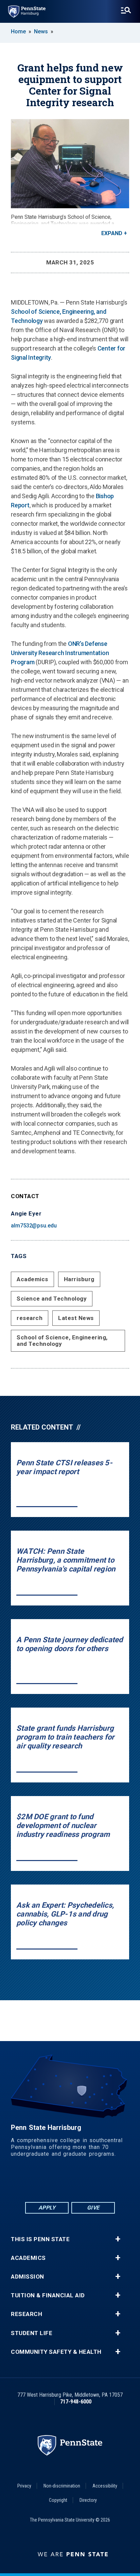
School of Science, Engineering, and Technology (62, 1341)
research (30, 1318)
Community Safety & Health (56, 2352)
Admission (28, 2277)
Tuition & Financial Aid (48, 2295)
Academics (32, 1279)
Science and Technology (52, 1299)
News (41, 31)
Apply (47, 2208)
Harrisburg (79, 1279)
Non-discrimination (62, 2486)
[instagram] (105, 2182)
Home (18, 31)
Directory (88, 2500)
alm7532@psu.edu (34, 1226)
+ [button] (118, 2239)
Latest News (76, 1318)
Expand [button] (112, 233)
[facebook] (35, 2182)
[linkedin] (52, 2182)
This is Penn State (40, 2239)
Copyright (58, 2500)
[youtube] (88, 2182)
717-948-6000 (76, 2402)
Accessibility (105, 2486)
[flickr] (70, 2182)
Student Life (32, 2333)
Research (27, 2314)
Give (93, 2208)
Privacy (24, 2486)
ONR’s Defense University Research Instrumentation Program (60, 653)
